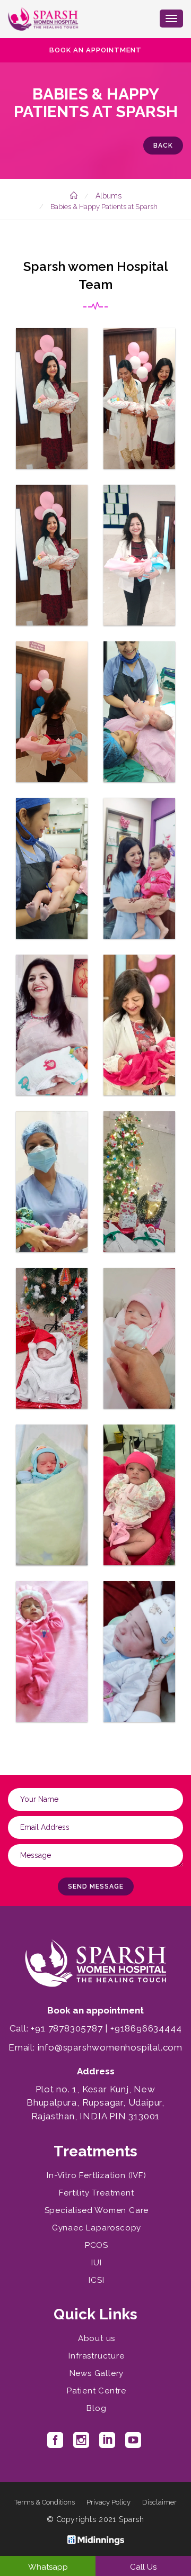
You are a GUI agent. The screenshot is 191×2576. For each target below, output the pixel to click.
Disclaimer (159, 2502)
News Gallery (97, 2373)
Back (163, 146)
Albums (108, 196)
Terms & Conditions (45, 2502)
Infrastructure (96, 2356)
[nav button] (171, 19)
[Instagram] (81, 2444)
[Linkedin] (107, 2444)
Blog (96, 2408)
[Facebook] (55, 2444)
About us (97, 2338)
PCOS (97, 2245)
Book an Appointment (95, 50)
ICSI (96, 2280)
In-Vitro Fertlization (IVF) (97, 2175)
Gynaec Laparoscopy (97, 2228)
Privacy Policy (108, 2502)
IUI (96, 2263)
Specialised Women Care (97, 2210)
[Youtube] (133, 2444)
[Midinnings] (96, 2539)
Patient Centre (97, 2391)
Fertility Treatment (96, 2193)
